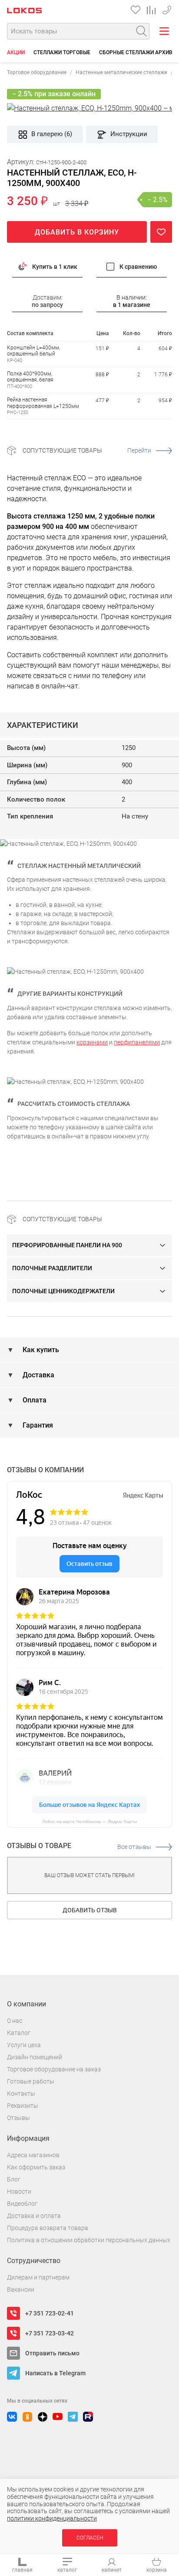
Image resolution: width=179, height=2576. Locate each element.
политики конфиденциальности (52, 2518)
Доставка (38, 1375)
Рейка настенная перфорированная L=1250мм (43, 403)
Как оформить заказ (36, 2167)
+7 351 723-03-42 (50, 2333)
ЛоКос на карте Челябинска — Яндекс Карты (89, 1821)
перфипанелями (137, 1042)
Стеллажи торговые (62, 52)
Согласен (90, 2538)
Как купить (40, 1350)
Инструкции (129, 134)
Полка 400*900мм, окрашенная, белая (30, 377)
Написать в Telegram (55, 2373)
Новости (19, 2191)
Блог (14, 2179)
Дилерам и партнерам (38, 2277)
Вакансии (21, 2289)
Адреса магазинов (33, 2155)
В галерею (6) (52, 134)
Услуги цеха (24, 2045)
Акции (16, 52)
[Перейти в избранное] (136, 10)
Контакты (21, 2093)
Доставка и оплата (34, 2216)
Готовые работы (31, 2081)
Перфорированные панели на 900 (67, 1245)
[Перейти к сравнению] (151, 10)
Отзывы (18, 2118)
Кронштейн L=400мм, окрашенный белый (33, 351)
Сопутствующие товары (87, 450)
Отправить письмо (52, 2353)
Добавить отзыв (90, 1910)
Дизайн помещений (35, 2057)
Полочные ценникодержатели (63, 1291)
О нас (15, 2021)
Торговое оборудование (37, 72)
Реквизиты (23, 2106)
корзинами (92, 1042)
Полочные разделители (52, 1268)
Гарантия (37, 1425)
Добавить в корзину (77, 232)
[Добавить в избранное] (161, 232)
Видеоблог (22, 2204)
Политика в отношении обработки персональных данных (89, 2240)
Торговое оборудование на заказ (54, 2069)
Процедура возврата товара (48, 2228)
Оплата (34, 1400)
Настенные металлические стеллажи (121, 72)
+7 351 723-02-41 (167, 8)
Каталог (19, 2033)
